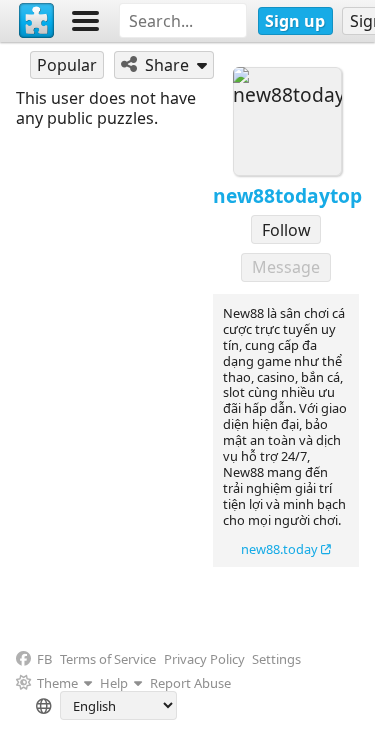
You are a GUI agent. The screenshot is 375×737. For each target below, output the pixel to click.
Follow (286, 230)
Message (286, 267)
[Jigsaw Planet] (37, 21)
